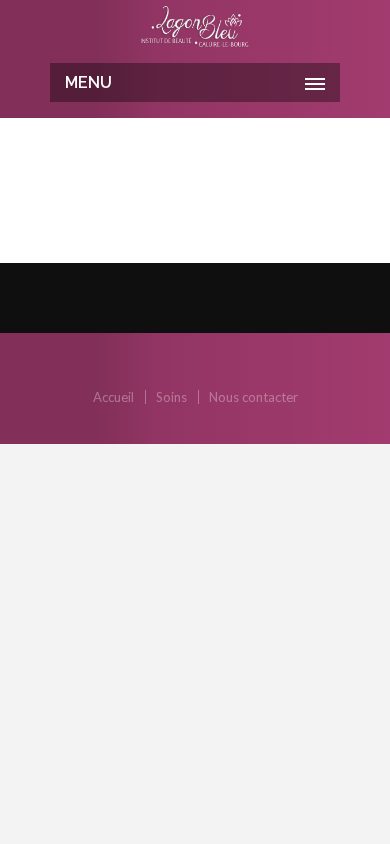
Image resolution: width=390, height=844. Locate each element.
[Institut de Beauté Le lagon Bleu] (195, 29)
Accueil (113, 397)
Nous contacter (253, 397)
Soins (171, 397)
